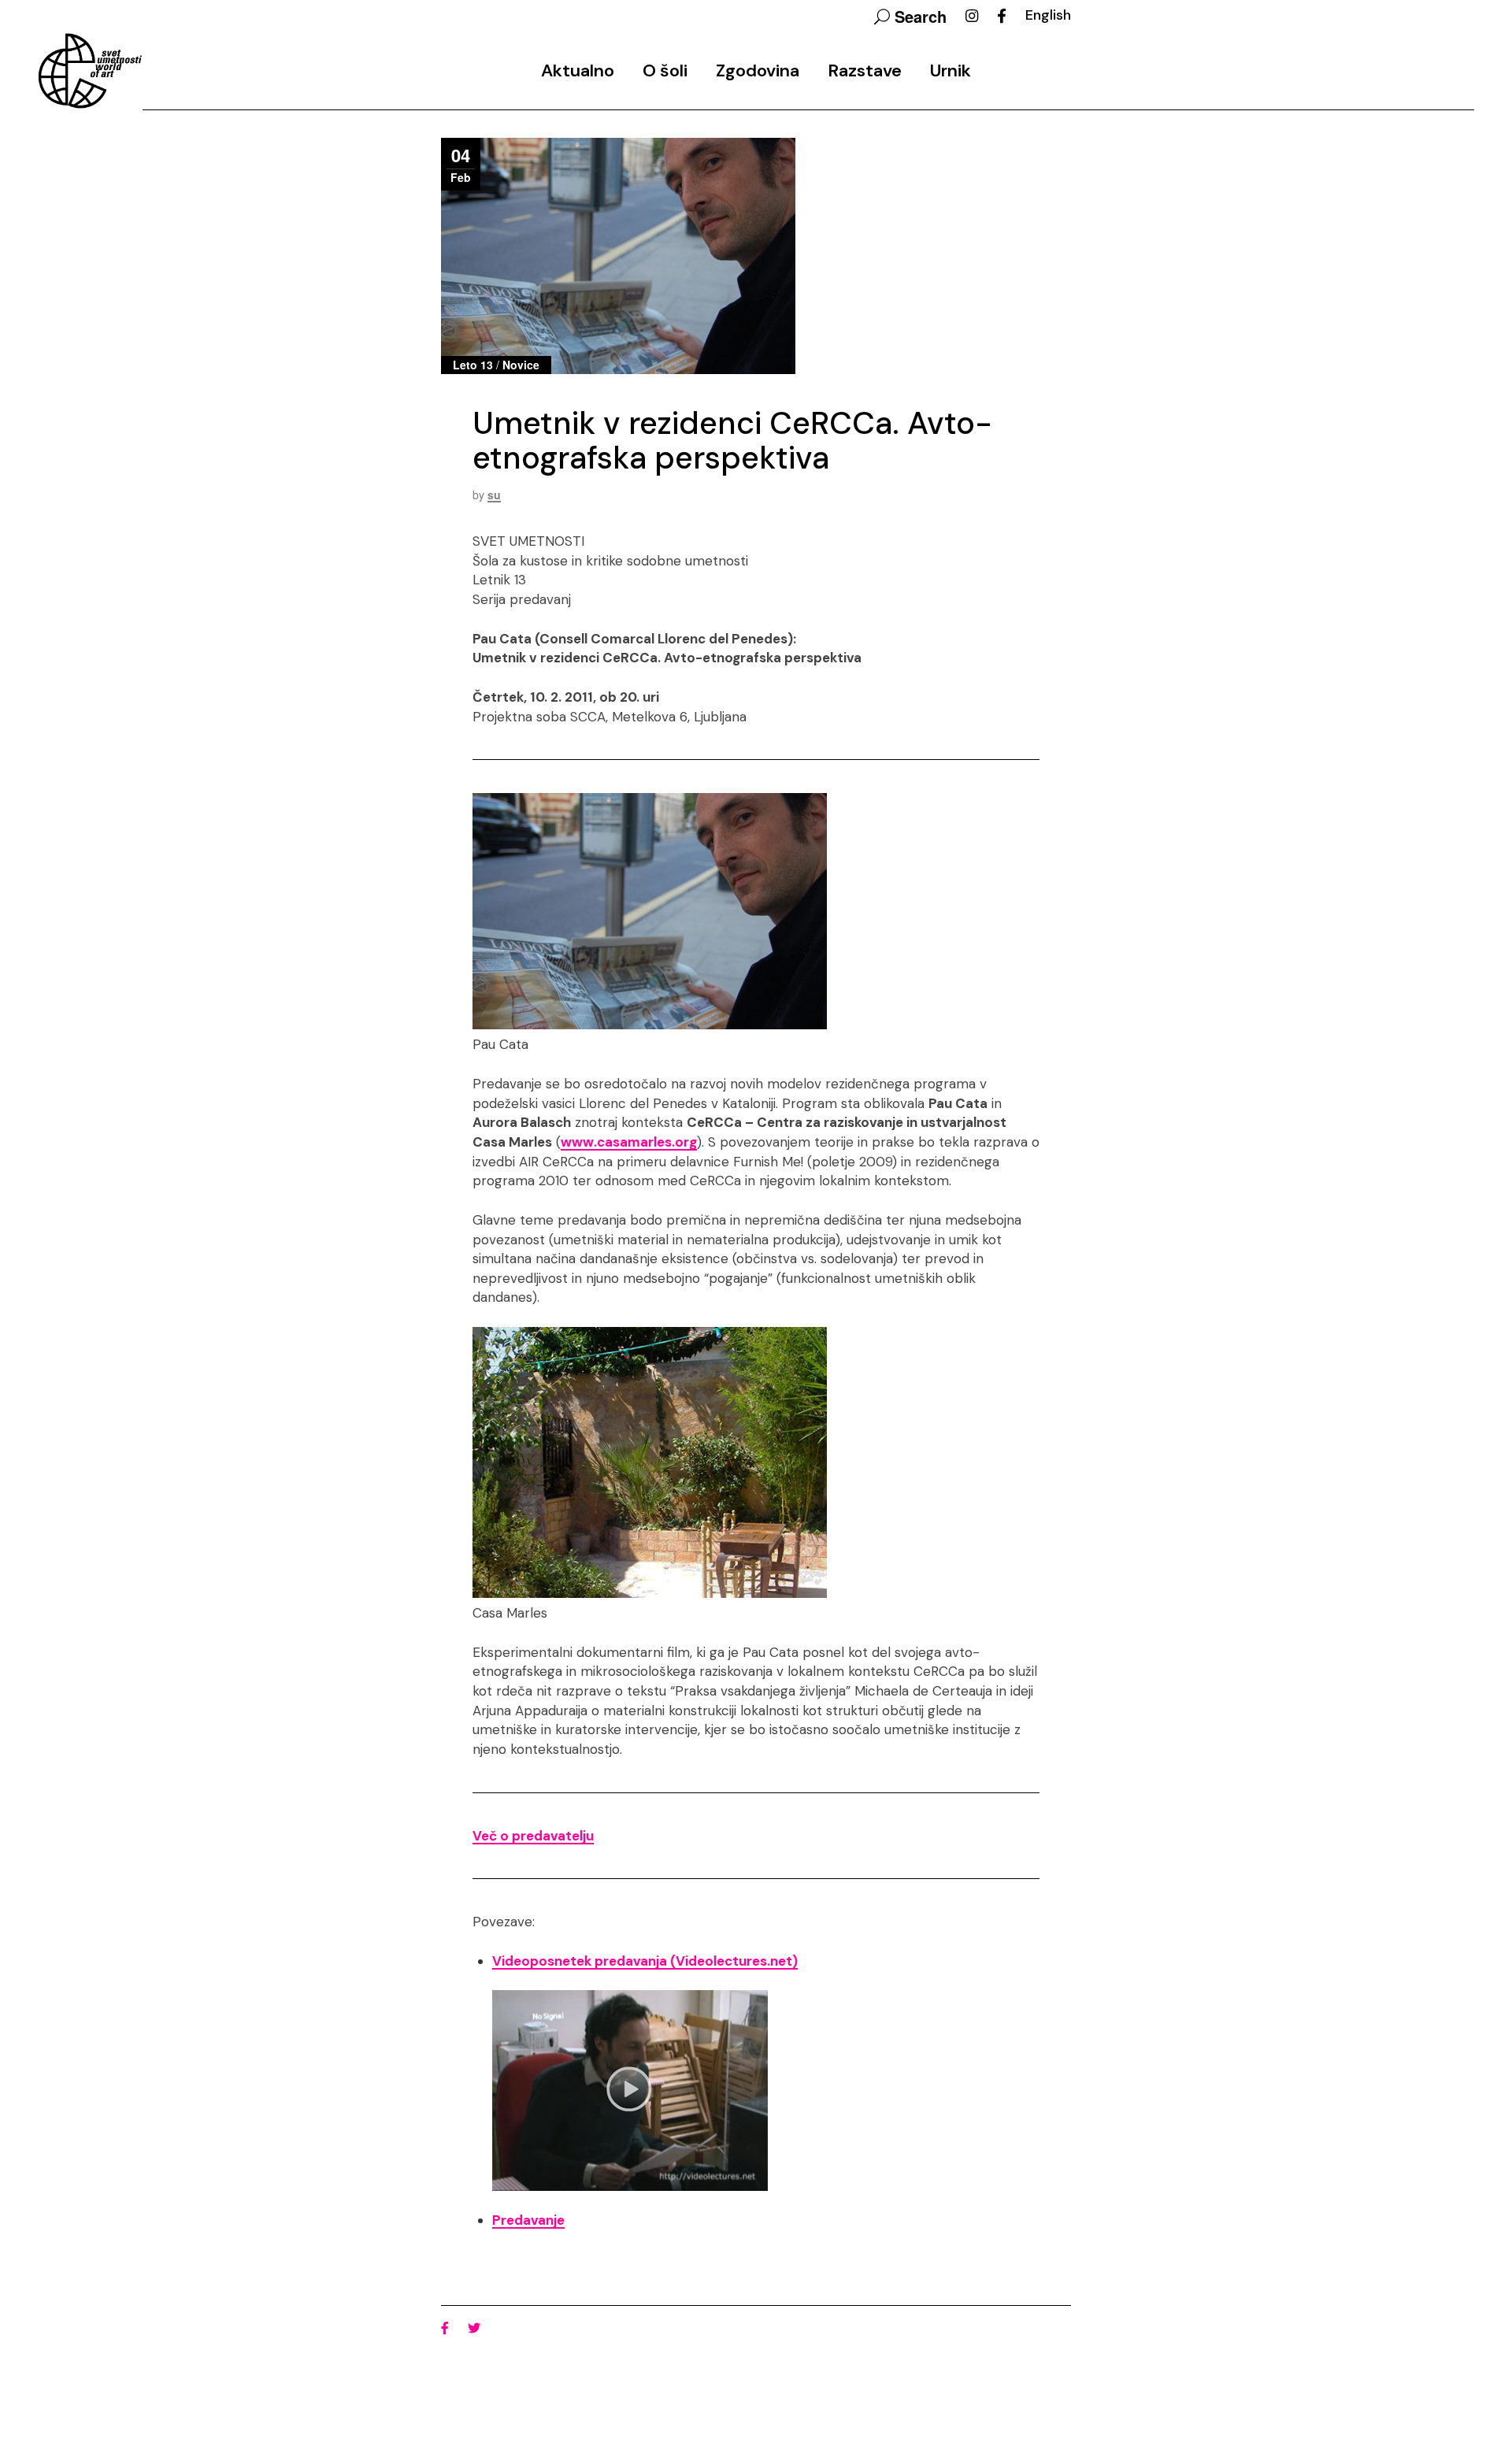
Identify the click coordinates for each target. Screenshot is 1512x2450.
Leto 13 (473, 365)
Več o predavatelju (533, 1836)
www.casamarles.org (629, 1142)
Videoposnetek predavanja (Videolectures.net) (645, 1961)
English (1048, 15)
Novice (521, 365)
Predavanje (528, 2220)
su (494, 495)
